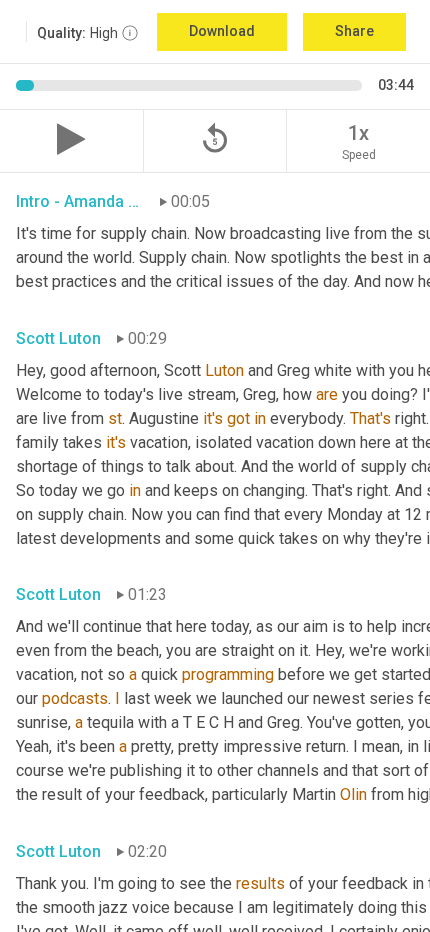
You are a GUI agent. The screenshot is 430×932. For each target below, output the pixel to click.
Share (354, 31)
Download (222, 31)
